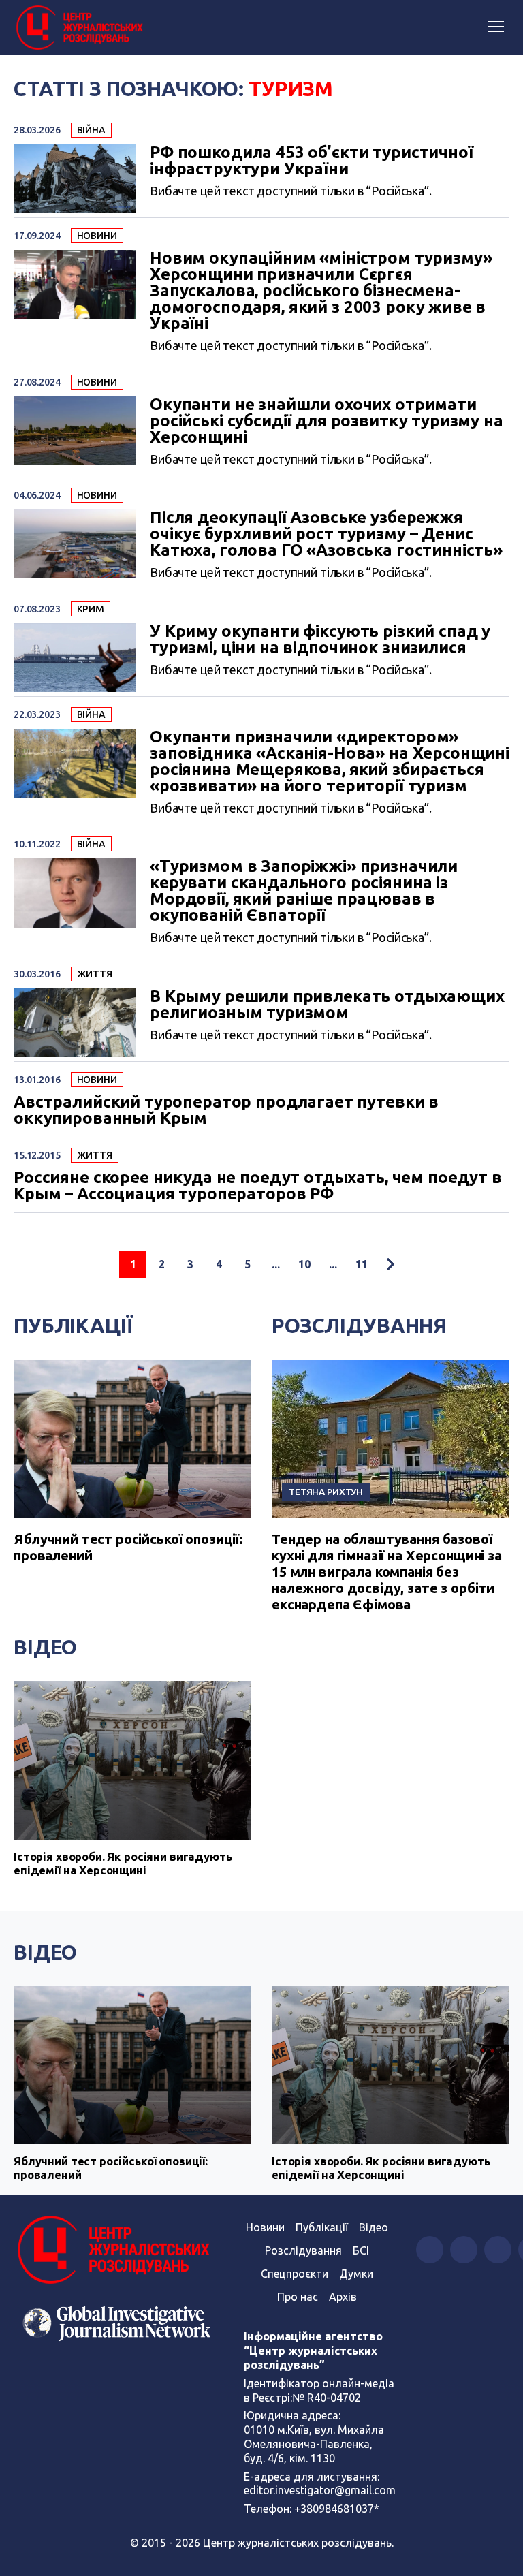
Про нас (298, 2297)
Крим (91, 609)
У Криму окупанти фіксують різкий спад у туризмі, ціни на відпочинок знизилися (320, 640)
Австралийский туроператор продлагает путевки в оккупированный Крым (226, 1110)
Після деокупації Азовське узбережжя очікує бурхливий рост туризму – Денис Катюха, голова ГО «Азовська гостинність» (326, 534)
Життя (95, 974)
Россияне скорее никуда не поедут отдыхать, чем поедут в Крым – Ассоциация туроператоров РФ (258, 1186)
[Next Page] (390, 1264)
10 (304, 1264)
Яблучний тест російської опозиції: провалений (111, 2168)
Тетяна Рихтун (326, 1492)
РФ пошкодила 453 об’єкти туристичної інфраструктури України (312, 161)
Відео (45, 1647)
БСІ (361, 2250)
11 (362, 1264)
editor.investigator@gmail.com (320, 2490)
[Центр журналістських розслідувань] (78, 28)
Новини (97, 236)
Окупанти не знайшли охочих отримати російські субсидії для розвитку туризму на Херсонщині (327, 421)
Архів (343, 2297)
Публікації (73, 1325)
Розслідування (359, 1325)
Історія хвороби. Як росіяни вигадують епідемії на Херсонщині (123, 1863)
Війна (91, 130)
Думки (356, 2274)
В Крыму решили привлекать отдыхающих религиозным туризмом (327, 1005)
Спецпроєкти (295, 2274)
